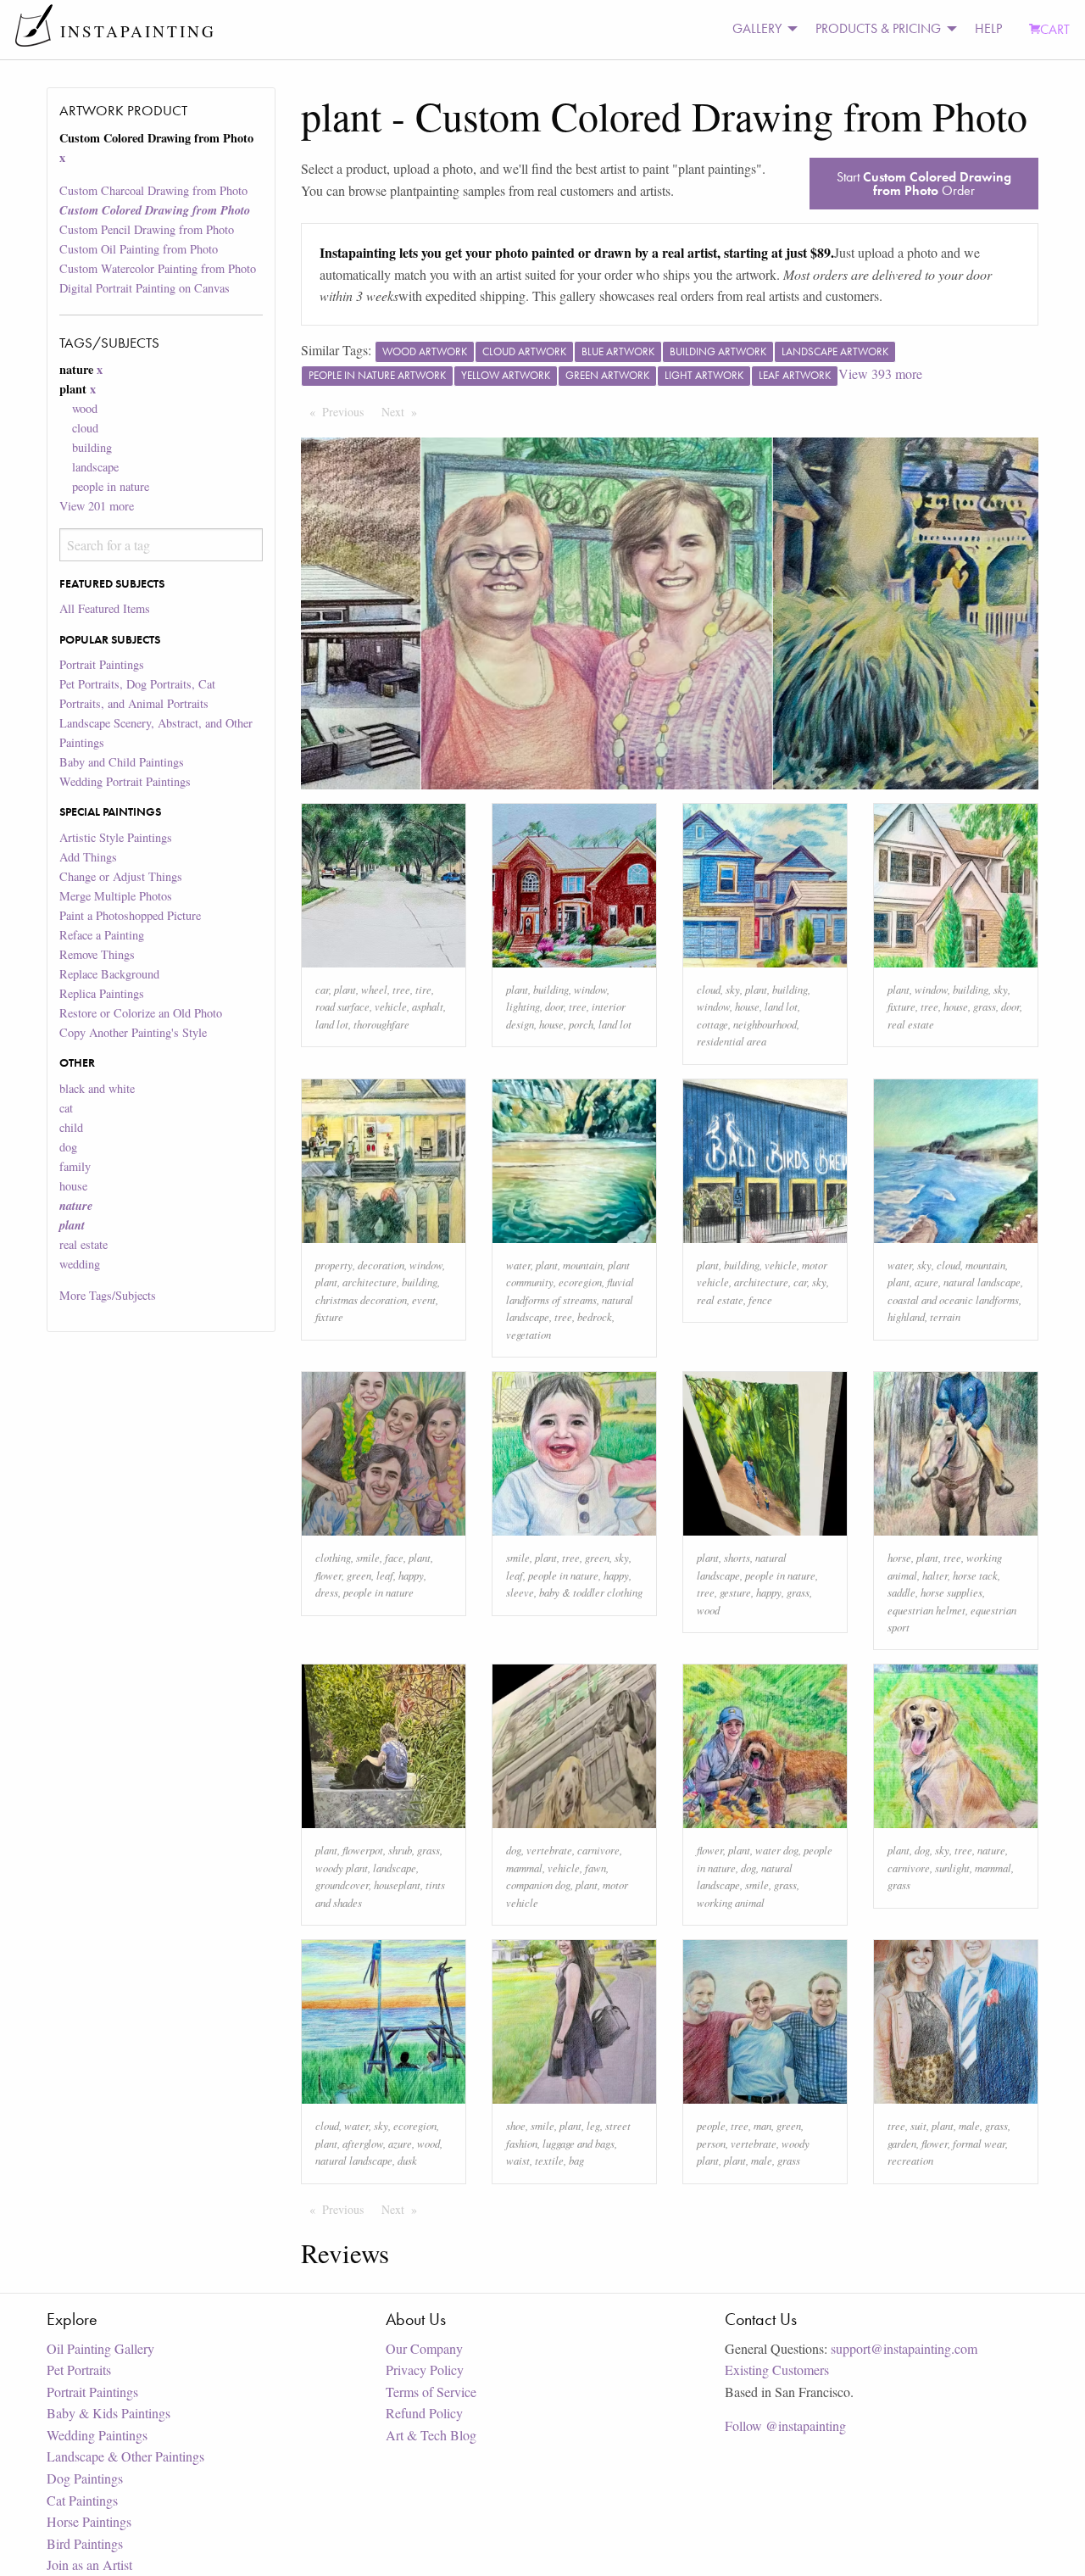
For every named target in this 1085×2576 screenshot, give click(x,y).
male (762, 2160)
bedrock (595, 1316)
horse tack (975, 1575)
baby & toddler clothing (591, 1592)
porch (581, 1024)
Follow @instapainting (785, 2425)
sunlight (952, 1868)
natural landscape (982, 1282)
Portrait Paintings (102, 664)
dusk (407, 2160)
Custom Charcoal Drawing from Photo (153, 190)
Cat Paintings (82, 2500)
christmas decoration (361, 1299)
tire (423, 989)
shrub (400, 1850)
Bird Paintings (85, 2543)
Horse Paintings (89, 2521)
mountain (583, 1265)
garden (902, 2143)
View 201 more (97, 506)
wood (85, 408)
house (73, 1186)
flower (328, 1575)
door (554, 1006)
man (762, 2125)
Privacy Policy (425, 2370)
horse (899, 1557)
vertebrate (549, 1850)
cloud (85, 428)
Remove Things (97, 954)
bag (576, 2160)
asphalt (428, 1006)
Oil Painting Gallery (100, 2348)
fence (760, 1299)
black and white (97, 1088)
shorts (737, 1557)
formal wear (979, 2143)
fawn (595, 1868)
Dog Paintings (85, 2478)
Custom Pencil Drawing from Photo (147, 229)
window (590, 989)
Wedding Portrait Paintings (125, 781)
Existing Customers (777, 2370)
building (92, 447)
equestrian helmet (926, 1610)
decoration (381, 1265)
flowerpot (363, 1850)
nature (991, 1850)
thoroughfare (381, 1024)
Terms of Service (431, 2392)
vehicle (391, 1006)
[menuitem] (760, 29)
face (394, 1557)
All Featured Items (105, 608)
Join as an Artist (89, 2565)
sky (733, 989)
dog (68, 1147)
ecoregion (580, 1282)
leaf (385, 1575)
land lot (332, 1024)
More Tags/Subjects (108, 1295)
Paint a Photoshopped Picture (130, 915)
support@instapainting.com (904, 2348)
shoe (516, 2125)
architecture (370, 1282)
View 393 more (880, 374)
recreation (910, 2160)
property (334, 1265)
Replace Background (109, 974)
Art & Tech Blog (431, 2435)
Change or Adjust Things (121, 876)
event (424, 1299)
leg (593, 2125)
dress (327, 1592)
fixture (901, 1006)
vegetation (529, 1334)
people (711, 2125)
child (71, 1127)
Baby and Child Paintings (122, 762)
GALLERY (757, 28)
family (75, 1166)
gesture (735, 1592)
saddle (901, 1592)
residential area (732, 1041)
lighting (523, 1006)
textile (549, 2160)
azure (926, 1282)
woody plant (342, 1868)
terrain (945, 1316)
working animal (731, 1902)
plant (345, 989)
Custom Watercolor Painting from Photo (158, 268)
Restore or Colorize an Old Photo (141, 1013)
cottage (712, 1024)
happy (411, 1575)
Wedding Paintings (97, 2435)
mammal (524, 1868)
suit (918, 2125)
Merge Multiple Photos (116, 896)
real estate (83, 1244)
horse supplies (951, 1592)
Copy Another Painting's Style (133, 1032)
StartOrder (924, 184)
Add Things (88, 857)
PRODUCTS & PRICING (878, 28)
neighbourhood (765, 1024)
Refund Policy (424, 2413)
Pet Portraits (79, 2370)
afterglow (363, 2143)
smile (368, 1557)
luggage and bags (579, 2143)
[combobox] (161, 545)
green (359, 1575)
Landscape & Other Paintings (125, 2456)
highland (906, 1316)
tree (401, 989)
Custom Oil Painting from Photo (139, 249)
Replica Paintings (102, 993)
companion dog (538, 1885)
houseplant (397, 1885)
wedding (80, 1264)
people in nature (111, 486)
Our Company (424, 2348)
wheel (374, 989)
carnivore (598, 1850)
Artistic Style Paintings (116, 837)
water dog (777, 1850)
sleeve (520, 1592)
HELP (988, 28)
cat (66, 1108)
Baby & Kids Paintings (108, 2413)
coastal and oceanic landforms (953, 1299)
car (322, 989)
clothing (333, 1557)
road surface (342, 1006)
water (518, 1265)
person (711, 2143)
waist (518, 2160)
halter (935, 1575)
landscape (95, 467)
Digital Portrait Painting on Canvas (145, 288)
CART (1055, 29)
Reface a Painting (102, 935)
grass (985, 1006)
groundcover (342, 1885)
